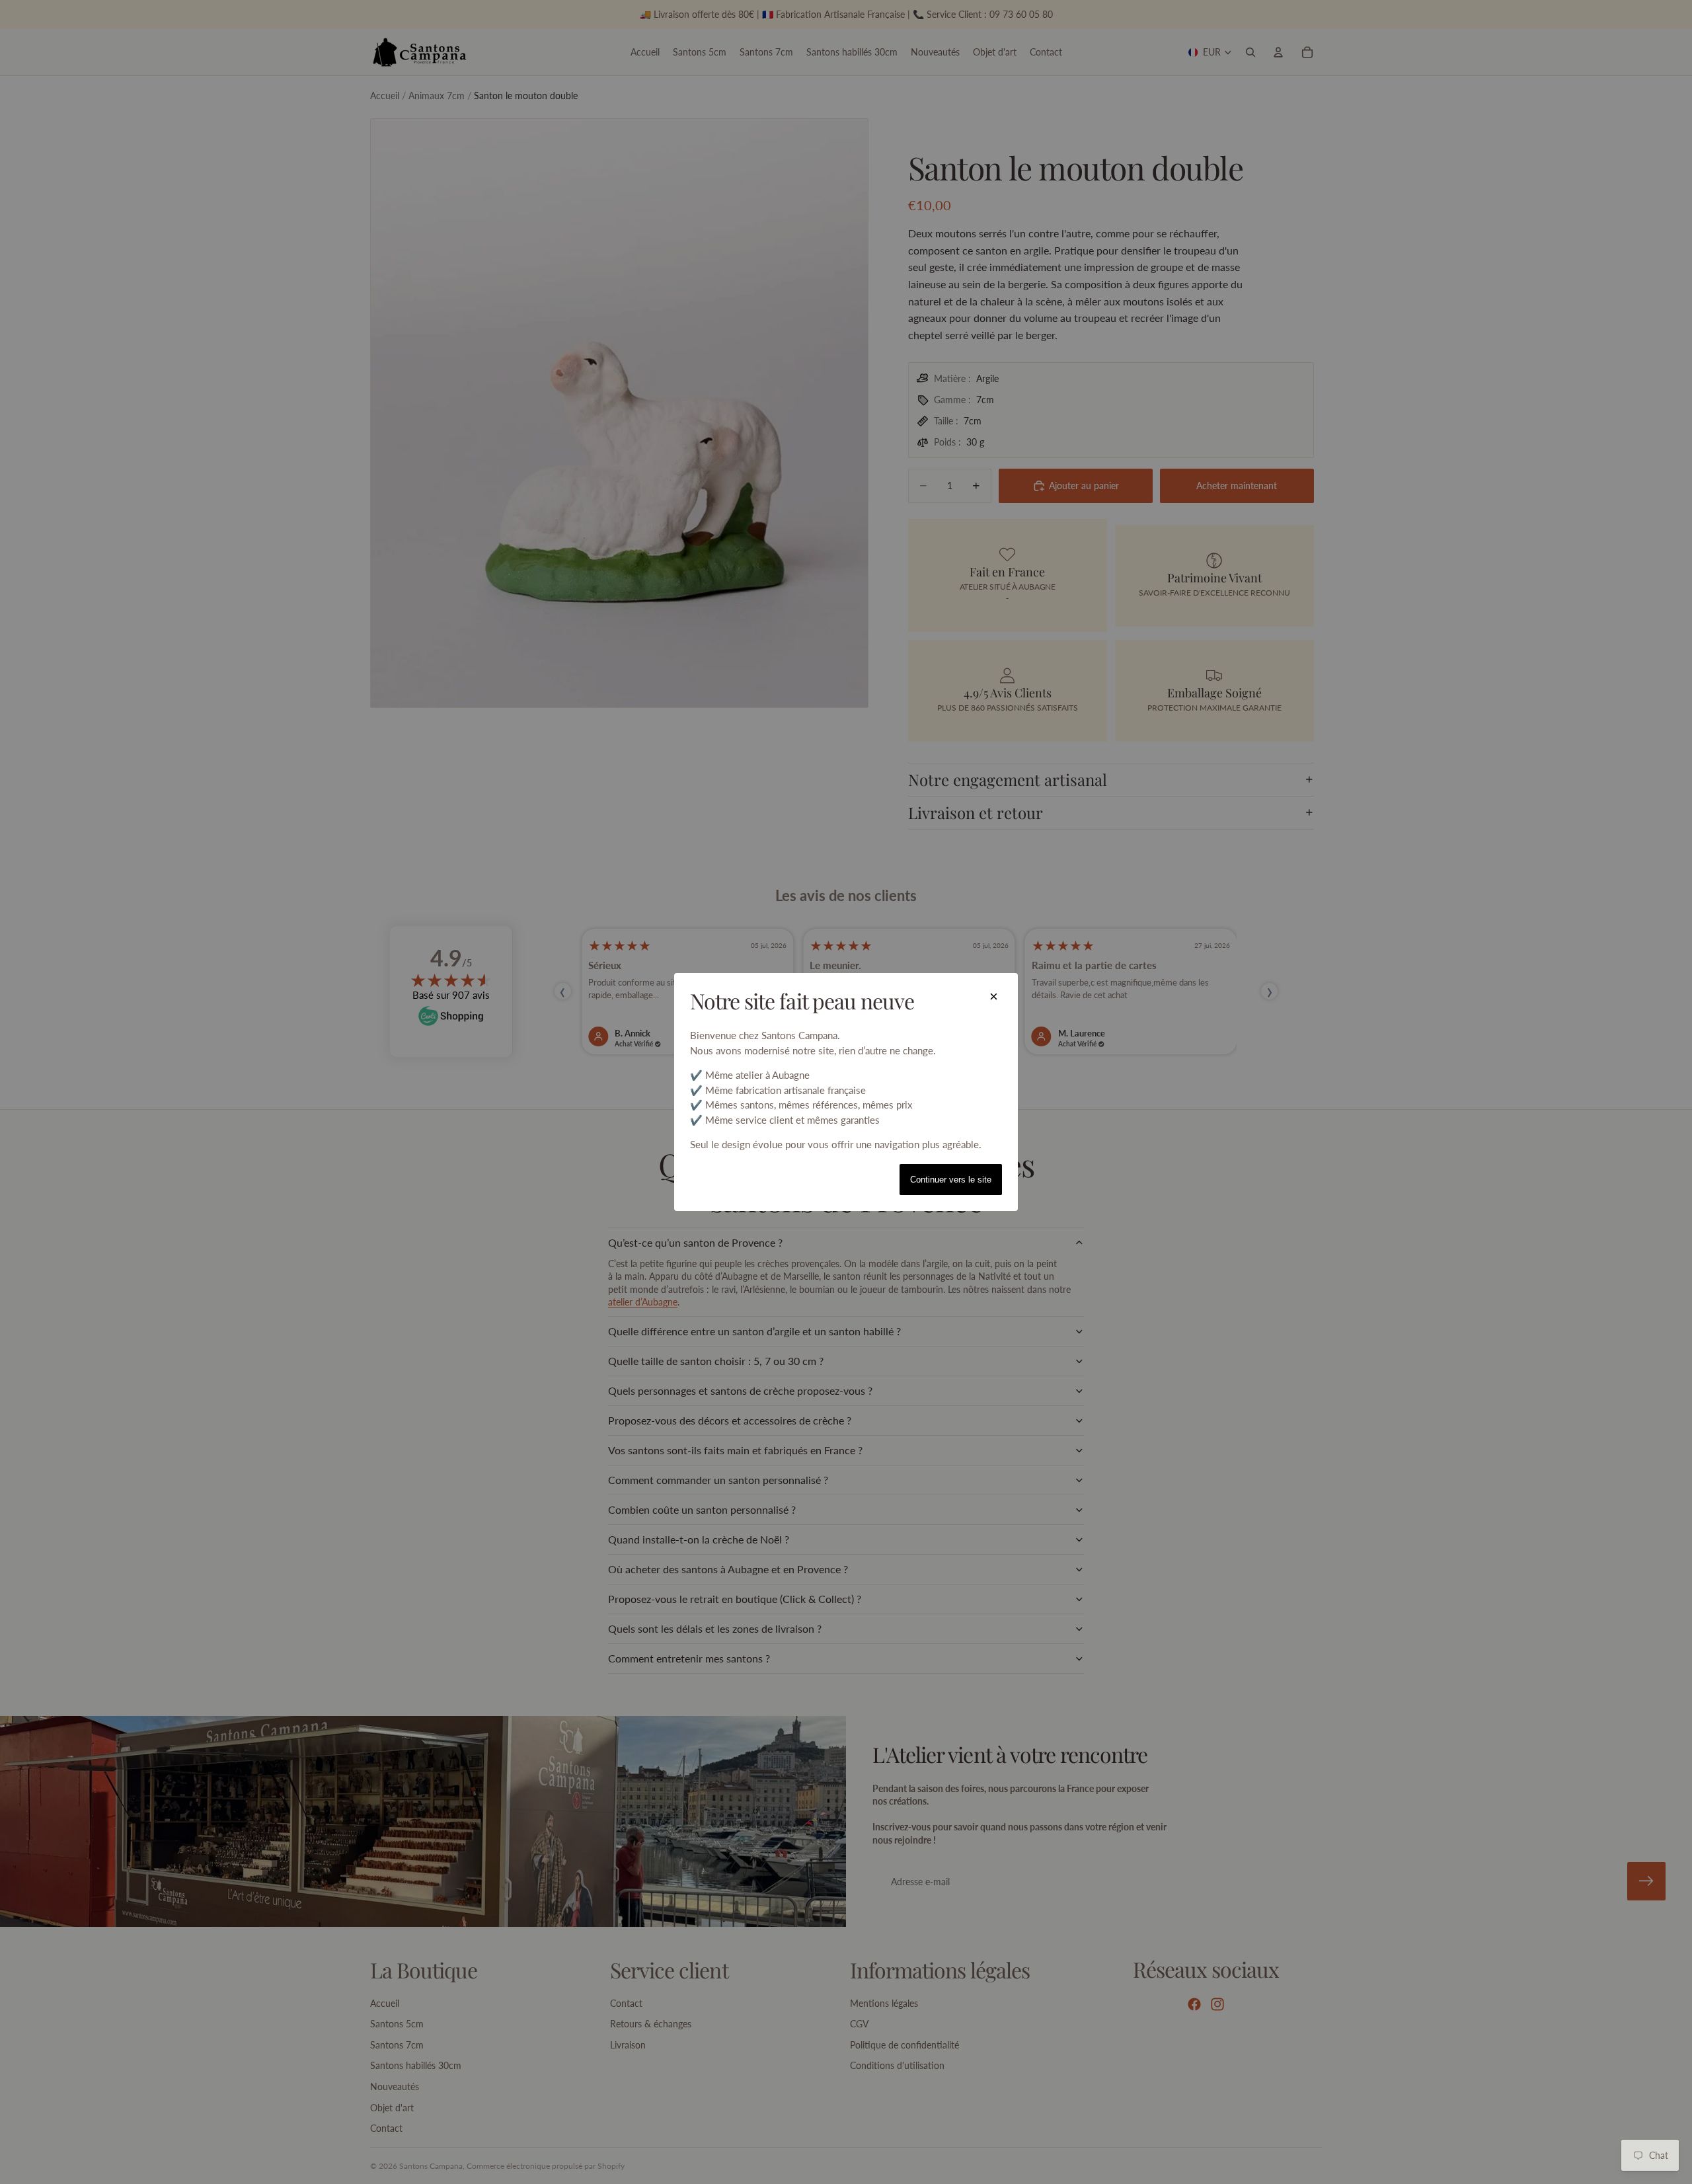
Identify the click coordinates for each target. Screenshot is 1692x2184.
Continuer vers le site (951, 1180)
